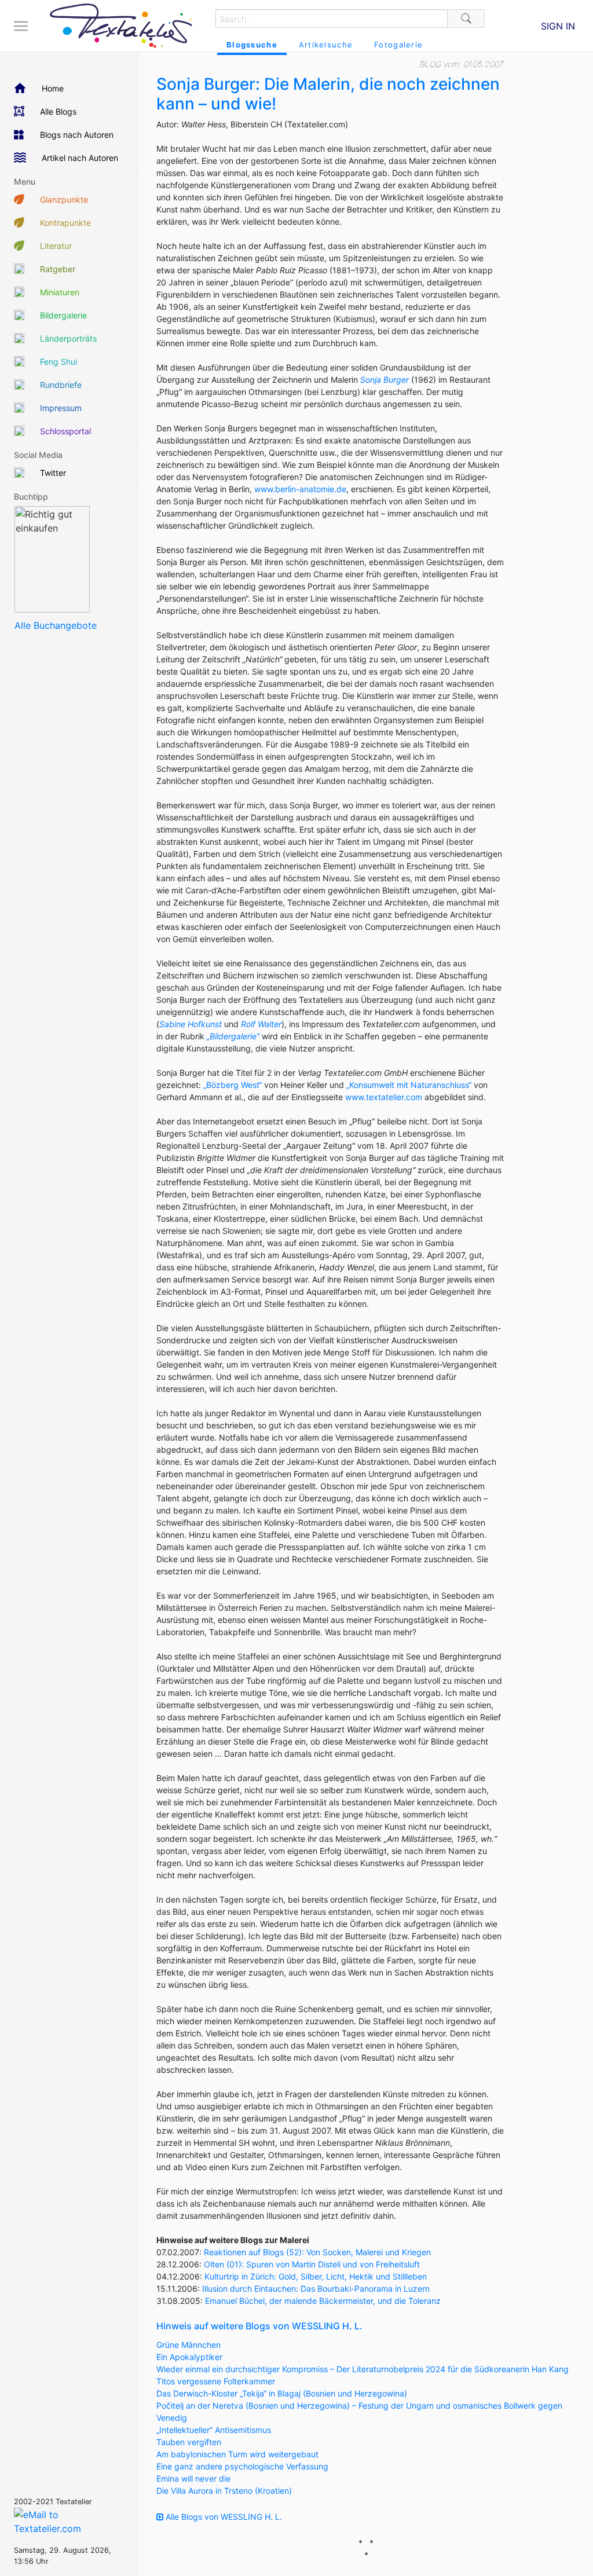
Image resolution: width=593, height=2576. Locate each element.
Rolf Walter (261, 1024)
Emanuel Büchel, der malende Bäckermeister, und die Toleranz (323, 2301)
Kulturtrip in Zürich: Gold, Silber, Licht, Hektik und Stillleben (316, 2276)
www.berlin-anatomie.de (300, 489)
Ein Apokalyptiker (189, 2357)
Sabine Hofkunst (191, 1024)
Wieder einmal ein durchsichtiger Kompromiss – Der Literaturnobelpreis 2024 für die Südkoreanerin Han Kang (363, 2369)
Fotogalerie (398, 45)
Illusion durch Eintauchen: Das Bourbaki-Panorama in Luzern (316, 2289)
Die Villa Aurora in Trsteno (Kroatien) (224, 2491)
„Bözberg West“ (233, 1085)
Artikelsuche (326, 45)
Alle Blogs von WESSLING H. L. (223, 2517)
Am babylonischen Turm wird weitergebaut (237, 2454)
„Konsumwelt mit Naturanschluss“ (409, 1085)
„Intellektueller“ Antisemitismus (214, 2430)
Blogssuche (252, 45)
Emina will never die (193, 2478)
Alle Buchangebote (56, 625)
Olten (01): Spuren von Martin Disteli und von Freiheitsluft (312, 2264)
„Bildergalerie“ (233, 1036)
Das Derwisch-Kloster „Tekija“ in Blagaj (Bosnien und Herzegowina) (282, 2393)
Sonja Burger (385, 380)
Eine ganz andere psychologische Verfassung (242, 2466)
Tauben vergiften (189, 2442)
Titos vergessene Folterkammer (216, 2381)
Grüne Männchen (188, 2345)
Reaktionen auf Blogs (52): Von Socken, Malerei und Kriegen (317, 2252)
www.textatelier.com (384, 1097)
